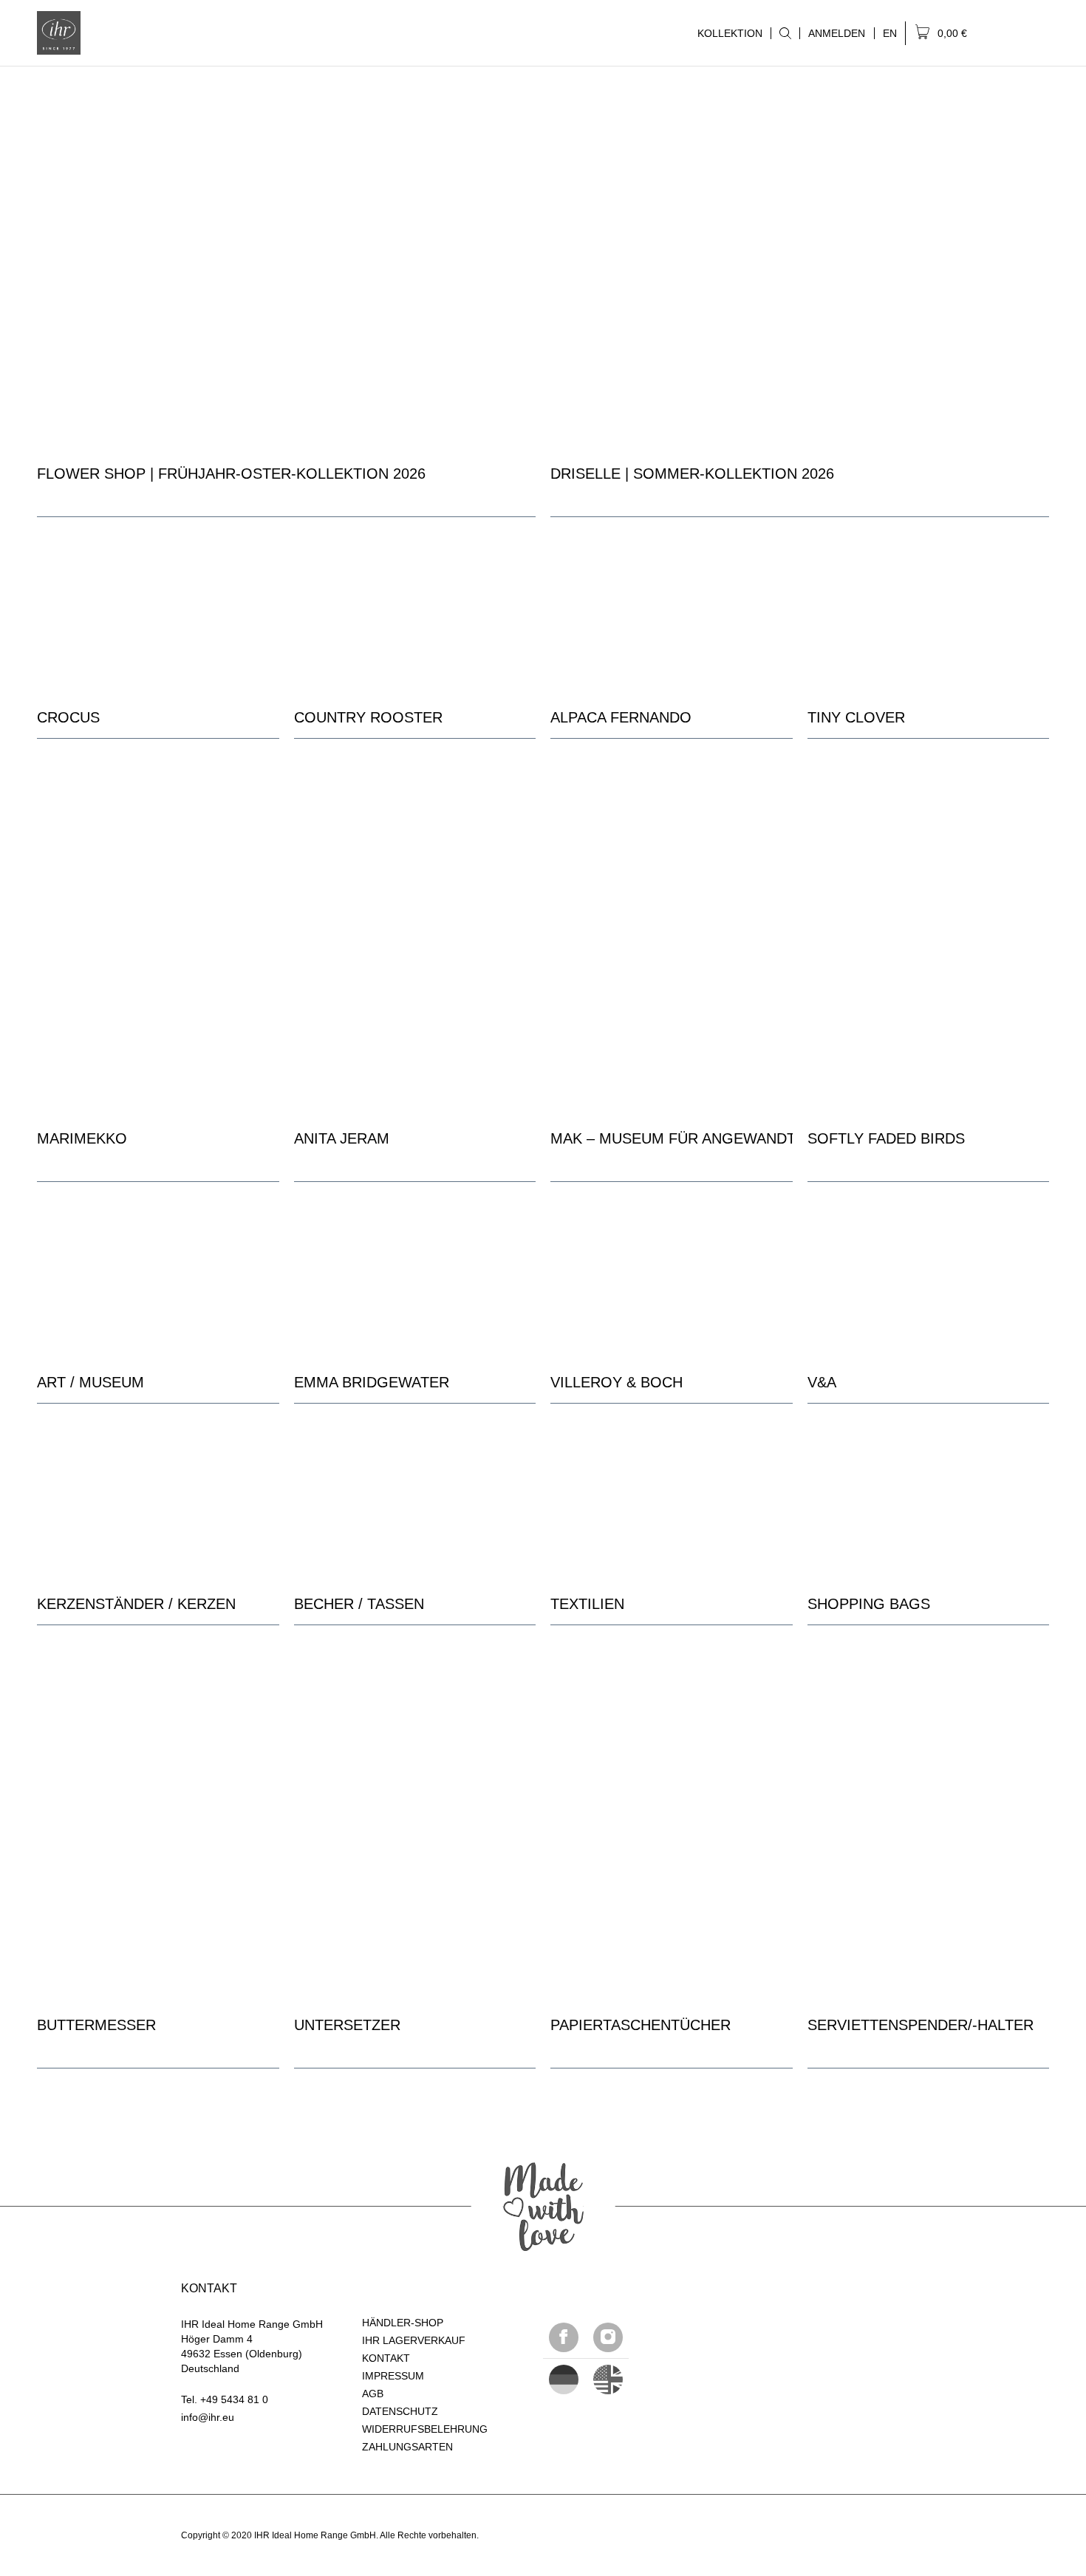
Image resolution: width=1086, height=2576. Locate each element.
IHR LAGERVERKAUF (414, 2340)
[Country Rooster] (415, 615)
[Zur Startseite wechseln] (59, 33)
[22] (564, 2379)
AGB (373, 2394)
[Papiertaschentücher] (672, 1811)
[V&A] (929, 1280)
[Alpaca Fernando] (672, 615)
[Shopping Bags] (929, 1501)
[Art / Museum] (158, 1280)
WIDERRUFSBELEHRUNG (425, 2429)
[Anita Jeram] (415, 925)
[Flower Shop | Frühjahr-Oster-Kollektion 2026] (286, 260)
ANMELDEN (837, 33)
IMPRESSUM (393, 2376)
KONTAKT (386, 2358)
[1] (608, 2379)
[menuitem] (785, 33)
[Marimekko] (158, 925)
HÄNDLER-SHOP (403, 2323)
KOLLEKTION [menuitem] (726, 33)
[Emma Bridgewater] (415, 1280)
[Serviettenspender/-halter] (929, 1811)
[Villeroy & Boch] (672, 1280)
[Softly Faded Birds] (929, 925)
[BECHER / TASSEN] (415, 1501)
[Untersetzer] (415, 1811)
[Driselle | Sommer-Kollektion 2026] (800, 260)
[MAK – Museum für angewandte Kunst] (672, 925)
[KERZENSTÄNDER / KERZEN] (158, 1501)
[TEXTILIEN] (672, 1501)
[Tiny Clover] (929, 615)
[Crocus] (158, 615)
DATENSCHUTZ (400, 2411)
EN (890, 33)
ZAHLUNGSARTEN (407, 2447)
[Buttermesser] (158, 1811)
